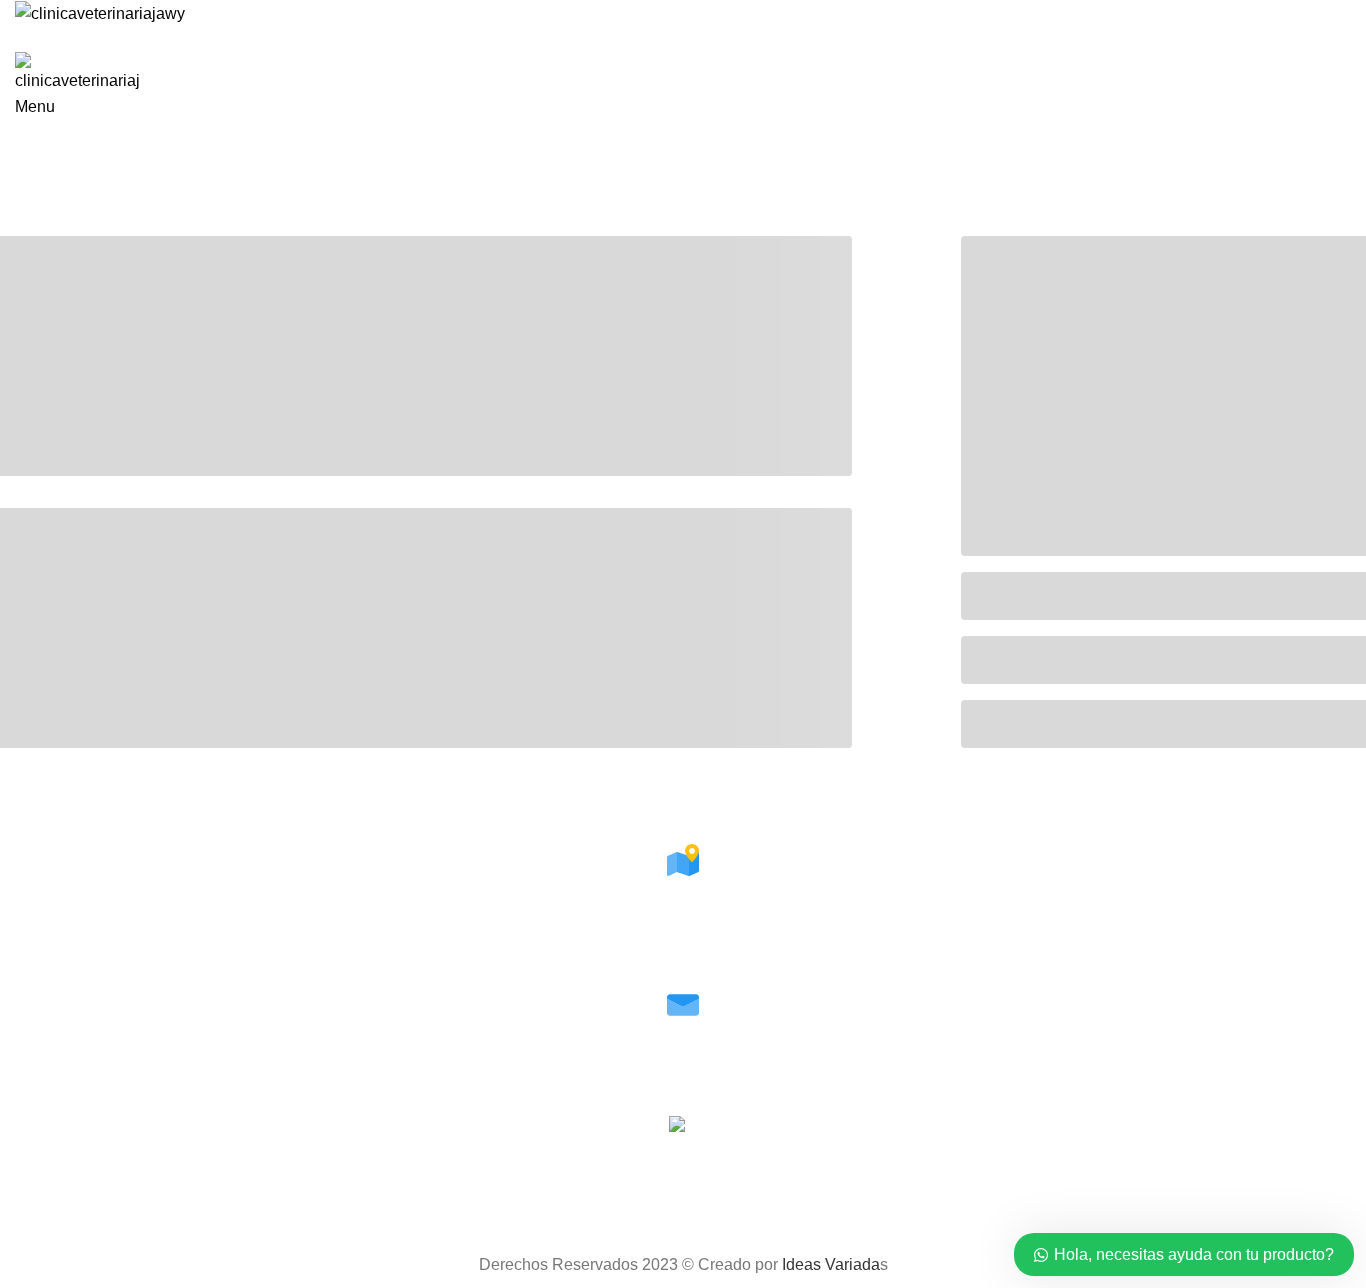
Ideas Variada (831, 1264)
